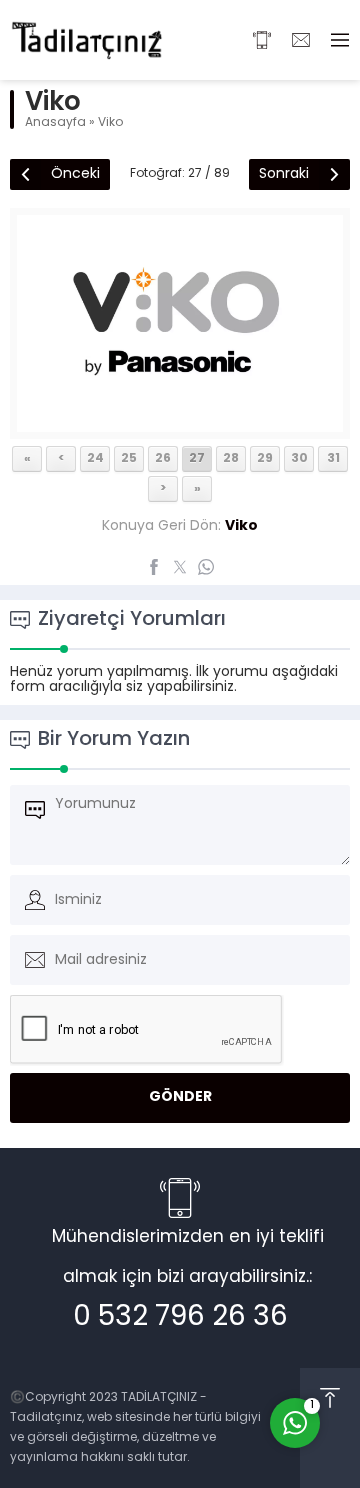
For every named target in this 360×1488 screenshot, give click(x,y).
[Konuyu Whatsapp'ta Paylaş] (206, 567)
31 (333, 459)
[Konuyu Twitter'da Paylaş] (180, 567)
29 (265, 459)
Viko (110, 123)
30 (299, 459)
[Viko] (180, 424)
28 (231, 459)
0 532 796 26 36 (180, 1318)
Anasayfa (55, 123)
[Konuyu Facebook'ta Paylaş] (154, 567)
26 (163, 459)
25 (129, 459)
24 (95, 459)
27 (197, 459)
